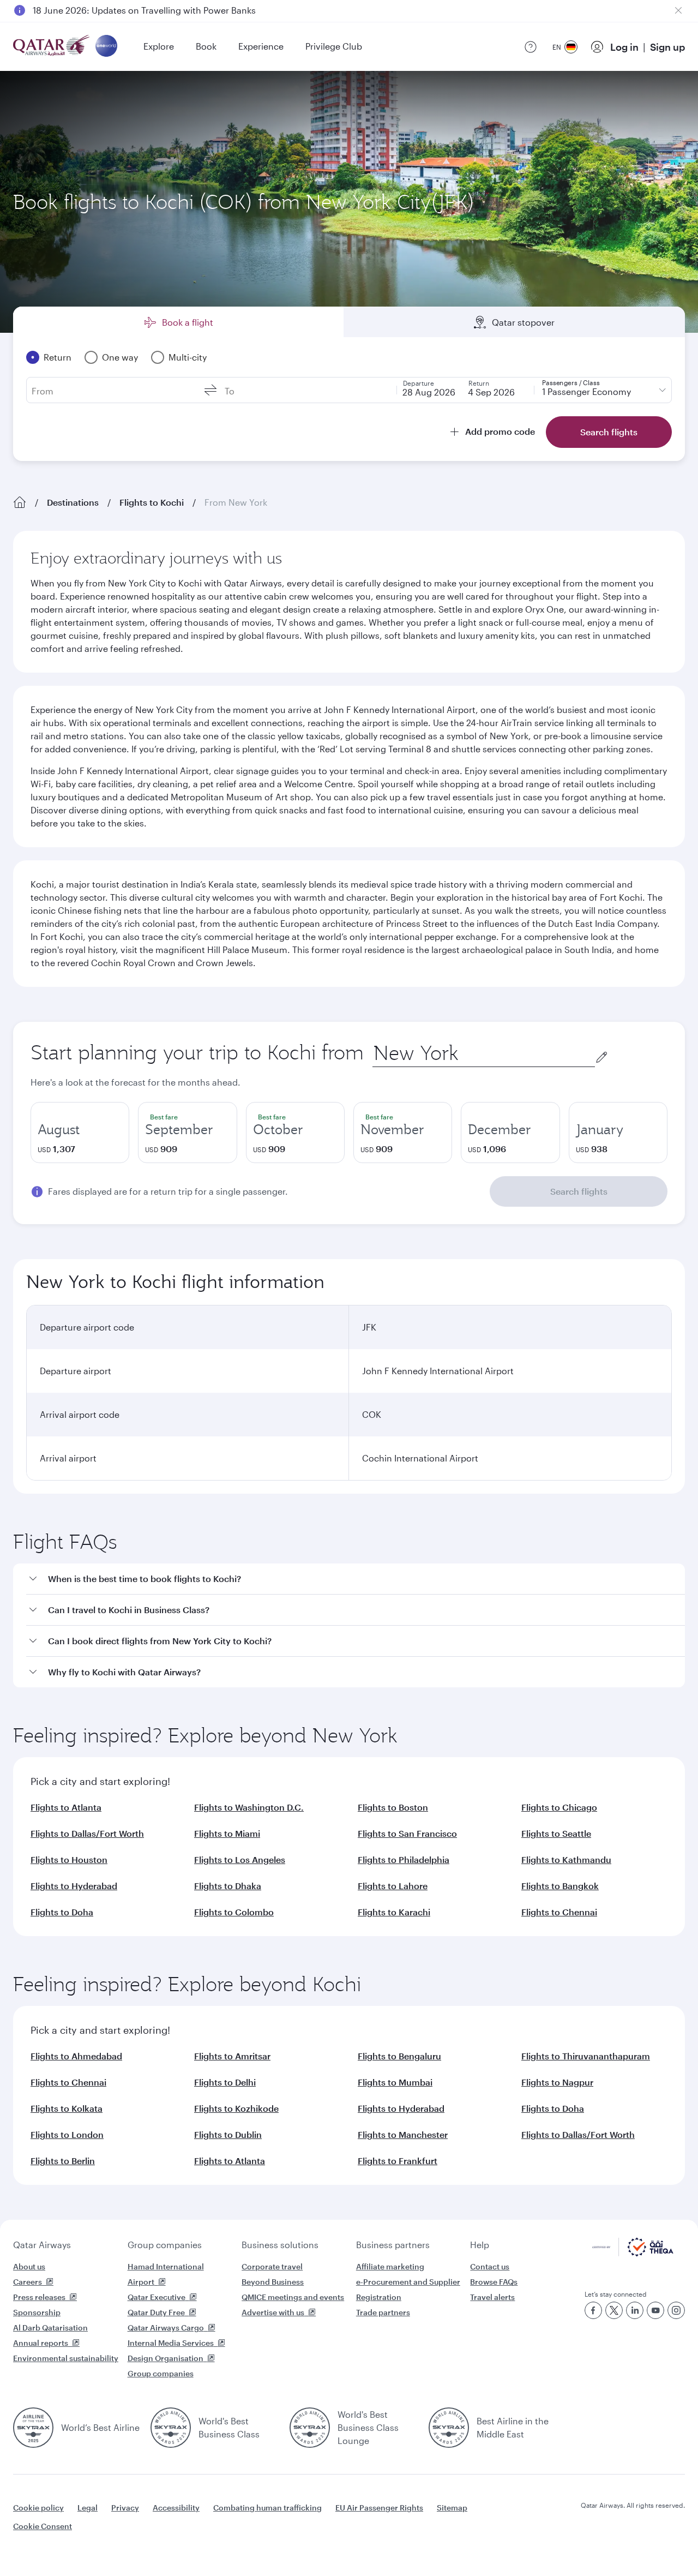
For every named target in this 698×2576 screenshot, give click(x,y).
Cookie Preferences (526, 2540)
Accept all (618, 2540)
